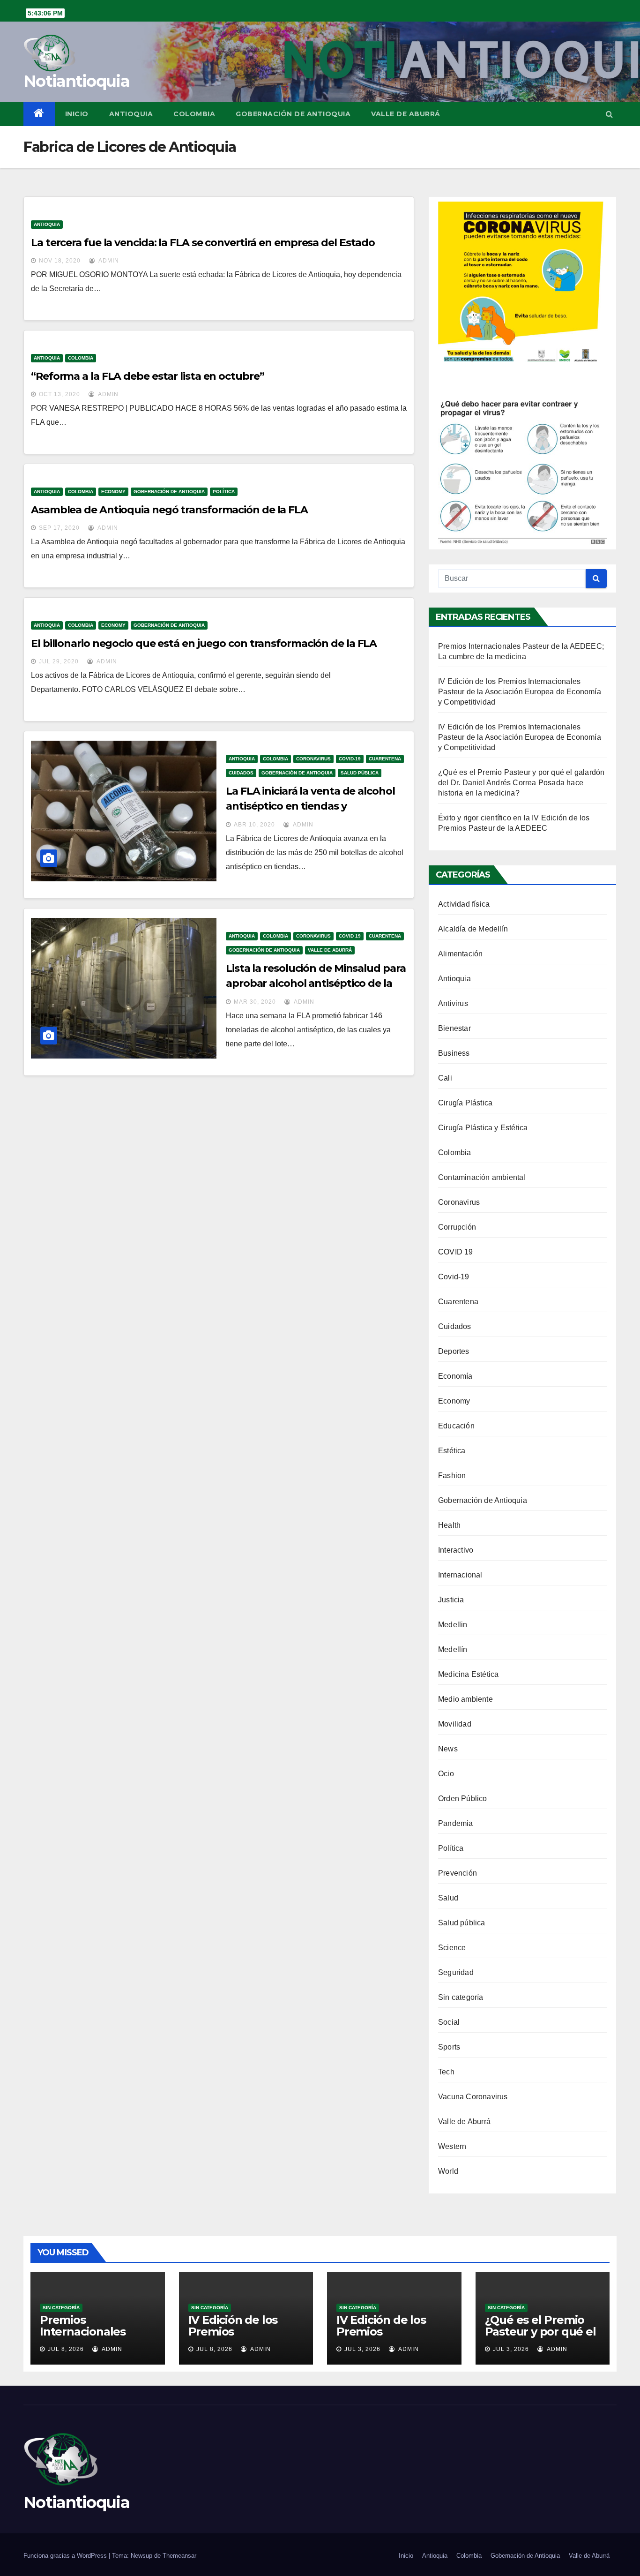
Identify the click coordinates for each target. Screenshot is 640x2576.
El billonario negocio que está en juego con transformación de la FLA (204, 643)
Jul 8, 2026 (66, 2349)
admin (108, 261)
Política (224, 492)
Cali (445, 1078)
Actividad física (464, 904)
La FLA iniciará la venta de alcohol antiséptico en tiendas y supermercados (310, 806)
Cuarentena (385, 759)
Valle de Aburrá (406, 114)
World (448, 2171)
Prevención (458, 1873)
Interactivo (456, 1550)
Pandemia (456, 1823)
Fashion (452, 1476)
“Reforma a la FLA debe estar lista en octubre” (147, 376)
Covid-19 (350, 759)
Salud (448, 1898)
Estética (452, 1451)
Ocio (446, 1774)
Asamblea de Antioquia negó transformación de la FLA (169, 510)
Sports (449, 2047)
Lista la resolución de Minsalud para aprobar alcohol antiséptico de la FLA (316, 983)
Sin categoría (461, 1997)
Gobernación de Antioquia (293, 114)
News (448, 1749)
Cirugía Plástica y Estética (483, 1128)
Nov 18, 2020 (60, 261)
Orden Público (463, 1799)
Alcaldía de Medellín (473, 929)
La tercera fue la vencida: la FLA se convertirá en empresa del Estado (203, 243)
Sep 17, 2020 (59, 528)
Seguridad (456, 1972)
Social (449, 2022)
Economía (455, 1376)
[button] (609, 114)
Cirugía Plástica (465, 1103)
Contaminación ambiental (482, 1177)
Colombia (194, 114)
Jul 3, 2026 (362, 2349)
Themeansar (179, 2556)
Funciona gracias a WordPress (66, 2556)
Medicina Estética (468, 1674)
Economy (113, 492)
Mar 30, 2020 (255, 1002)
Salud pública (360, 773)
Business (454, 1053)
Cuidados (241, 773)
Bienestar (454, 1028)
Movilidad (455, 1724)
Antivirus (453, 1003)
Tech (446, 2072)
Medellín (453, 1649)
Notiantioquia (76, 81)
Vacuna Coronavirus (473, 2097)
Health (449, 1525)
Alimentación (460, 954)
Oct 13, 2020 (60, 394)
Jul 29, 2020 (59, 661)
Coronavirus (313, 759)
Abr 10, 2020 (254, 825)
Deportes (454, 1351)
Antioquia (131, 114)
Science (452, 1948)
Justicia (451, 1600)
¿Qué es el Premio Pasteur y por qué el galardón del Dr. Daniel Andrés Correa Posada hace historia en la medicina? (521, 783)
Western (452, 2146)
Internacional (460, 1575)
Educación (456, 1426)
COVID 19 (350, 936)
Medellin (453, 1625)
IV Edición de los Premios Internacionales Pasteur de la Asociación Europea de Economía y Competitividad (520, 692)
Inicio (77, 114)
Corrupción (457, 1227)
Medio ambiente (465, 1699)
